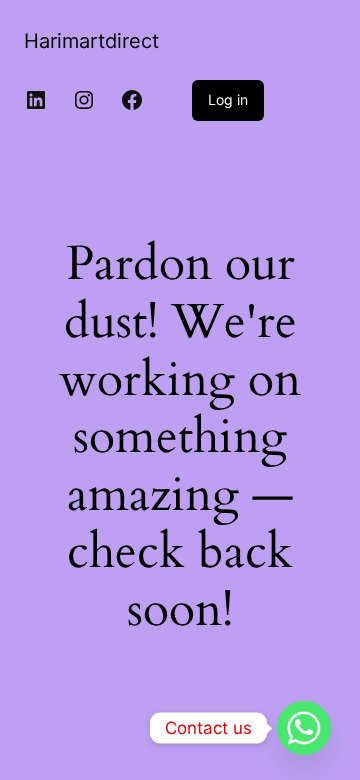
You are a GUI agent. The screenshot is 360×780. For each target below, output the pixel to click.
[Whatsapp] (304, 728)
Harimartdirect (91, 41)
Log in (228, 99)
